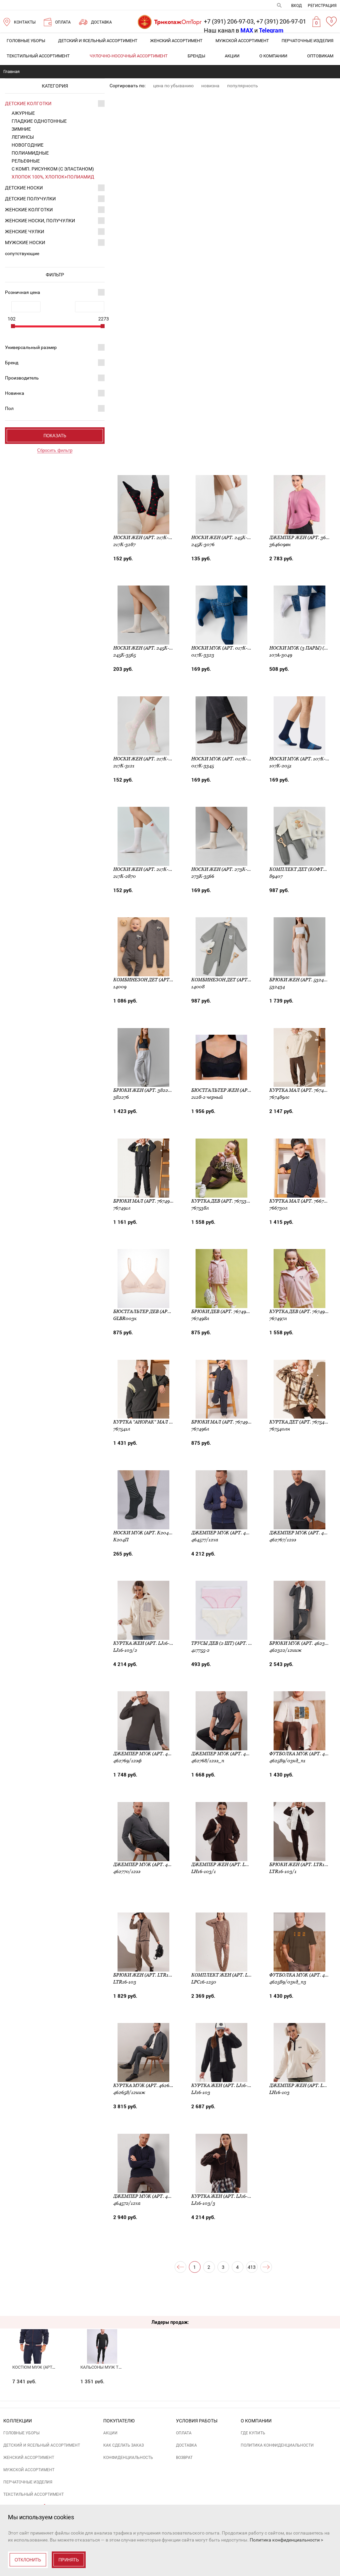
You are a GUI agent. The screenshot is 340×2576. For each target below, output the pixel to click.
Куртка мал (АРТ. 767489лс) (303, 1090)
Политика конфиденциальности (277, 2445)
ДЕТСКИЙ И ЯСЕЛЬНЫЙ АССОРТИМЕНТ (98, 41)
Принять (69, 2560)
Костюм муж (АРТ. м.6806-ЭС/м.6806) (52, 2367)
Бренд (12, 363)
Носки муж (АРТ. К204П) (144, 1533)
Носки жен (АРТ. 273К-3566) (225, 869)
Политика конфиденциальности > (286, 2540)
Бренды (196, 56)
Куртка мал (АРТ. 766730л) (302, 1201)
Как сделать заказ (124, 2445)
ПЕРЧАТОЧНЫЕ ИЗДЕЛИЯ (307, 41)
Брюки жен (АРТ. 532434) (300, 980)
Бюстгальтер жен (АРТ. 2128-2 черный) (241, 1090)
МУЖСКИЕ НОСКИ (25, 243)
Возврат (184, 2458)
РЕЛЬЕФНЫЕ (26, 161)
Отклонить (28, 2560)
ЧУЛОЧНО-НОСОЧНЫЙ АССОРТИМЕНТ (129, 56)
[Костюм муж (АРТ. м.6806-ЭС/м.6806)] (34, 2334)
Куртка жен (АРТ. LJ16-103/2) (148, 1643)
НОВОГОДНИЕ (28, 145)
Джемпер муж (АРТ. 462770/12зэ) (154, 1864)
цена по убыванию (173, 86)
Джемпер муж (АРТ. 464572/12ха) (154, 2196)
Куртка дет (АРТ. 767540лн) (303, 1422)
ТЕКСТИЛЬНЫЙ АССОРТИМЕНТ (38, 56)
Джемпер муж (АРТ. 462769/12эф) (155, 1754)
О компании (273, 56)
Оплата (184, 2433)
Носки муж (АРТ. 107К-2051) (303, 759)
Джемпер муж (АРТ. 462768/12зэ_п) (236, 1754)
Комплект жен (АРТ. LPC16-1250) (231, 1975)
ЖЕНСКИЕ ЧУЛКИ (25, 232)
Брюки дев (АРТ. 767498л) (223, 1311)
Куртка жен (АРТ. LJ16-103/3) (226, 2196)
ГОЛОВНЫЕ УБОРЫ (26, 41)
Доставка (186, 2445)
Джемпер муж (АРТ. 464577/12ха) (232, 1533)
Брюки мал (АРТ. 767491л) (145, 1201)
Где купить (253, 2433)
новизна (210, 86)
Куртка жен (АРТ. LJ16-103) (224, 2085)
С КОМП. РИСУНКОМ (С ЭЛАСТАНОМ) (53, 169)
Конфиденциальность (128, 2458)
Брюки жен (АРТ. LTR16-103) (148, 1975)
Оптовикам (320, 56)
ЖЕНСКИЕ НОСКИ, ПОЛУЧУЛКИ (40, 221)
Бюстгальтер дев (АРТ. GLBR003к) (156, 1311)
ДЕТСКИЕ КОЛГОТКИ (28, 104)
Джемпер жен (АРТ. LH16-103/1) (230, 1864)
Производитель (22, 378)
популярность (243, 86)
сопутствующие (22, 253)
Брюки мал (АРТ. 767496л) (223, 1422)
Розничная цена (23, 292)
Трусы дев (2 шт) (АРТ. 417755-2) (230, 1643)
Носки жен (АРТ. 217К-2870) (147, 869)
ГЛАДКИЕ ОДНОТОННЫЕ (39, 121)
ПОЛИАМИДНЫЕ (30, 153)
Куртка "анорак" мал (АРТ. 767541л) (157, 1422)
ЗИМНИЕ (21, 129)
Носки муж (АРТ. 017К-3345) (225, 759)
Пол (9, 408)
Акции (232, 56)
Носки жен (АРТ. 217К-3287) (147, 537)
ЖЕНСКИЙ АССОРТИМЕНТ (176, 41)
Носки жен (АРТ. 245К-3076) (225, 537)
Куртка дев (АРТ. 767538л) (223, 1201)
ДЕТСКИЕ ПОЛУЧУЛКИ (30, 199)
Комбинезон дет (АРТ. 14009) (150, 980)
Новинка (15, 393)
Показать (55, 436)
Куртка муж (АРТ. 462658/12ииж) (154, 2085)
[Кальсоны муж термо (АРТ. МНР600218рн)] (102, 2334)
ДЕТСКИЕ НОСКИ (24, 188)
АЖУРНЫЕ (23, 113)
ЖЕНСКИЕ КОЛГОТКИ (29, 210)
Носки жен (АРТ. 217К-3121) (146, 759)
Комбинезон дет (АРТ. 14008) (228, 980)
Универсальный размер (31, 347)
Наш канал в (228, 30)
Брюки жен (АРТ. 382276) (144, 1090)
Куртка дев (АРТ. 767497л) (301, 1311)
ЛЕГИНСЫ (23, 137)
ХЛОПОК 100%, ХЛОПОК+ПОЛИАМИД (53, 177)
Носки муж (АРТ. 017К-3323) (225, 648)
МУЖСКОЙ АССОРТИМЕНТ (242, 41)
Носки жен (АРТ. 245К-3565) (147, 648)
